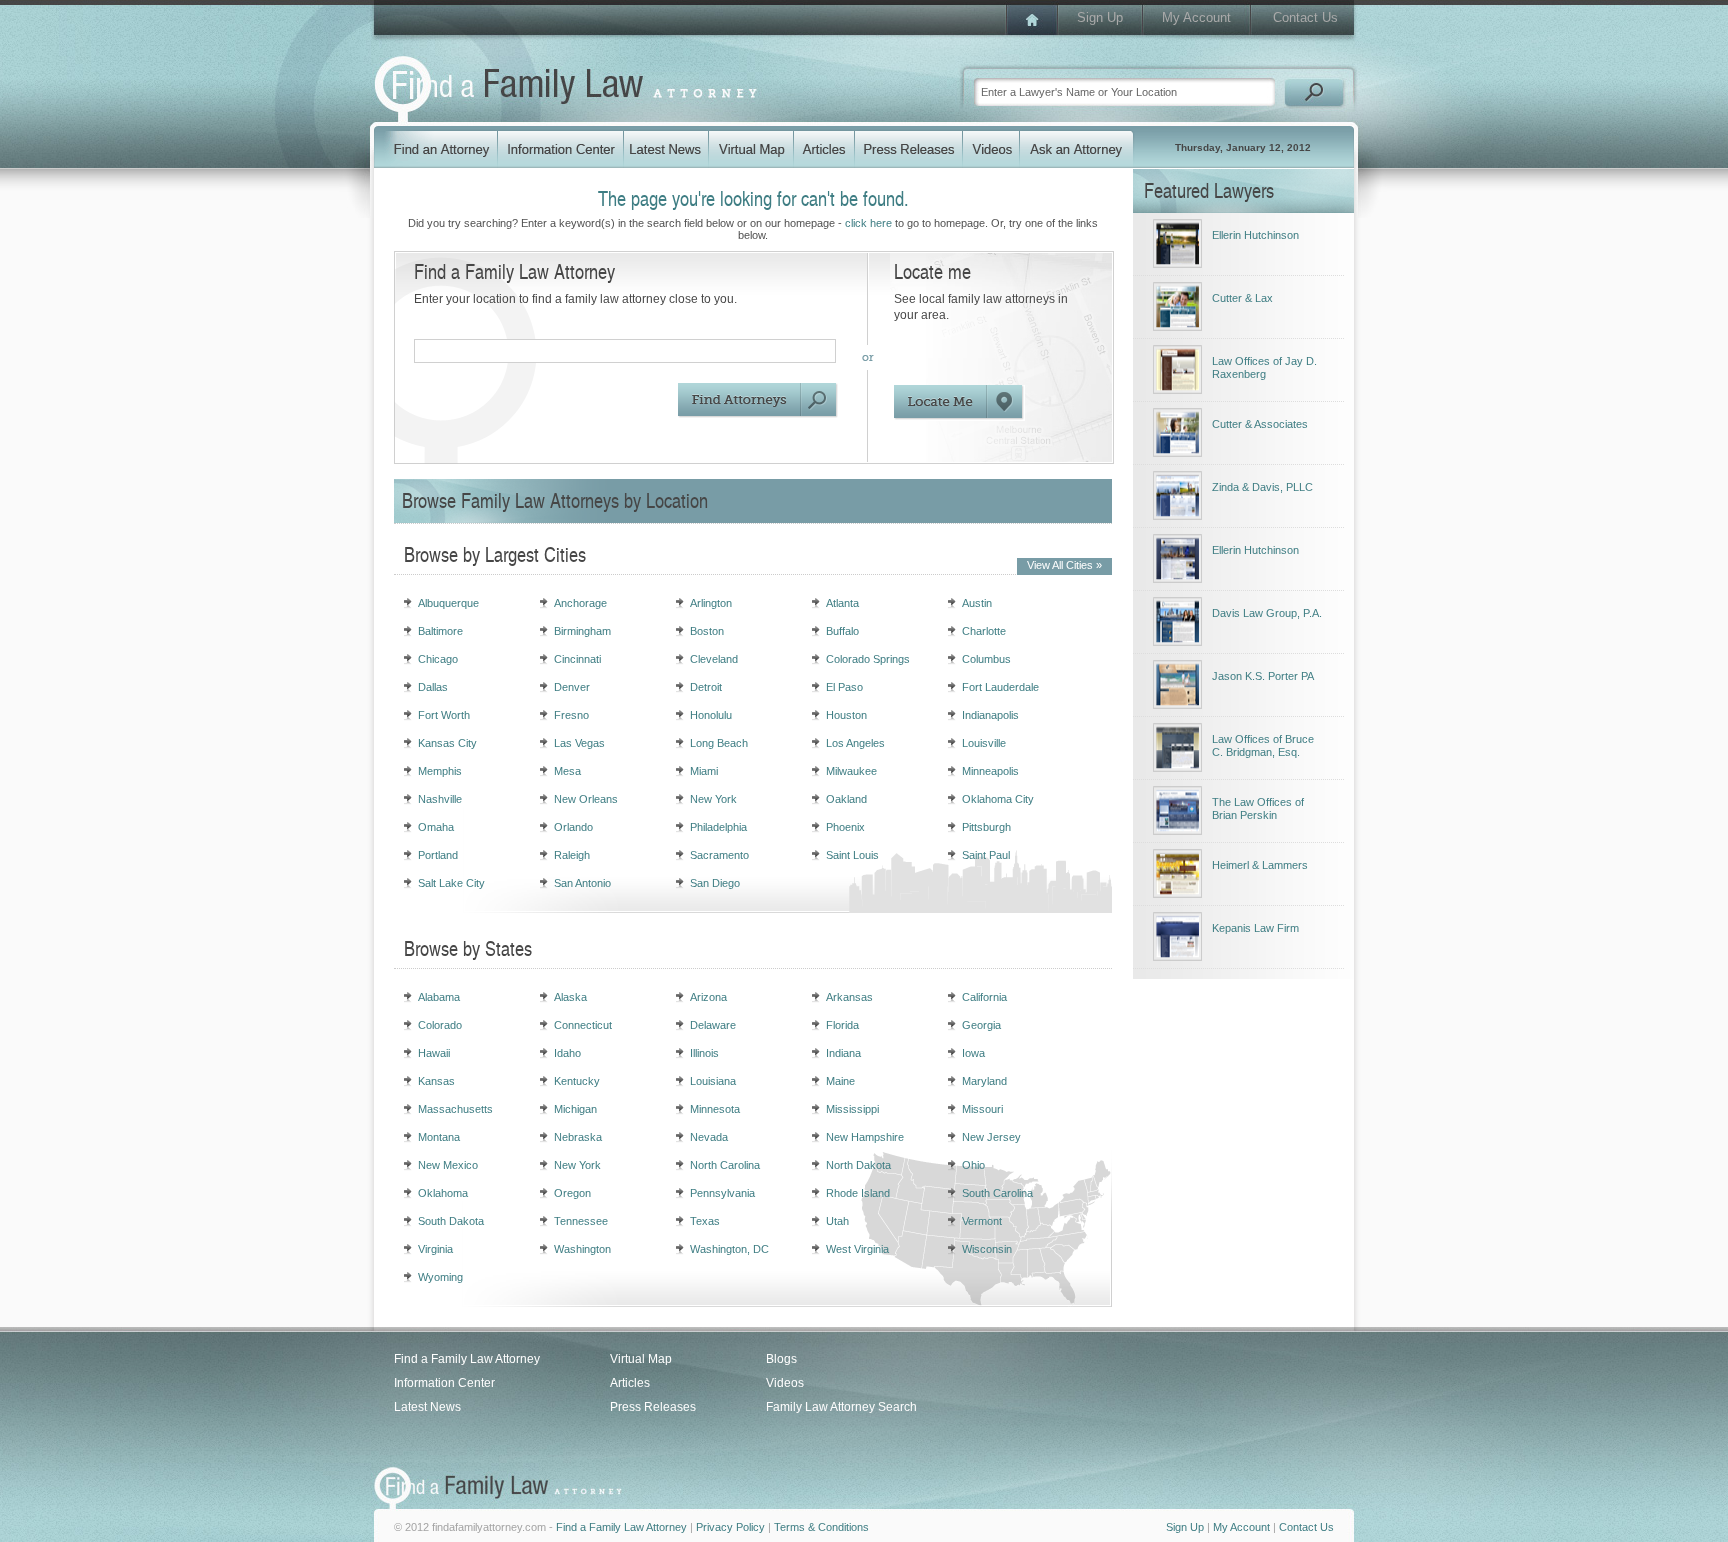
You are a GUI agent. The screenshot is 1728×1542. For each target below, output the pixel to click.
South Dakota (451, 1221)
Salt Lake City (451, 883)
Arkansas (849, 997)
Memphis (440, 771)
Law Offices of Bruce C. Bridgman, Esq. (1263, 745)
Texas (705, 1221)
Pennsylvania (722, 1193)
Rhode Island (858, 1193)
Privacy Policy (730, 1527)
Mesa (567, 771)
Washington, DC (729, 1249)
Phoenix (845, 827)
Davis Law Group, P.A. (1267, 613)
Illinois (704, 1053)
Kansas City (447, 743)
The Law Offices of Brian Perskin (1258, 808)
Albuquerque (448, 603)
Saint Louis (852, 855)
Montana (439, 1137)
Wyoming (440, 1277)
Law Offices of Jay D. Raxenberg (1264, 367)
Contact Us (1305, 17)
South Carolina (997, 1193)
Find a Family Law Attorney (467, 1359)
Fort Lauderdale (1000, 687)
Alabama (439, 997)
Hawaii (434, 1053)
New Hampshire (865, 1137)
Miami (704, 771)
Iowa (973, 1053)
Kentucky (577, 1081)
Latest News (427, 1407)
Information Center (444, 1383)
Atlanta (842, 603)
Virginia (435, 1249)
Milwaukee (851, 771)
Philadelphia (718, 827)
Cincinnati (577, 659)
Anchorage (580, 603)
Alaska (570, 997)
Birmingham (582, 631)
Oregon (572, 1193)
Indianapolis (990, 715)
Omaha (436, 827)
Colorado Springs (868, 659)
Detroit (706, 687)
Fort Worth (444, 715)
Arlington (711, 603)
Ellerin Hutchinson (1255, 235)
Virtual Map (641, 1359)
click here (868, 223)
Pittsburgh (986, 827)
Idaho (567, 1053)
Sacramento (719, 855)
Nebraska (578, 1137)
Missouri (982, 1109)
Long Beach (719, 743)
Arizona (708, 997)
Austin (977, 603)
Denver (572, 687)
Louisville (984, 743)
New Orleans (586, 799)
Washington (582, 1249)
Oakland (846, 799)
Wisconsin (987, 1249)
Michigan (575, 1109)
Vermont (982, 1221)
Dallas (433, 687)
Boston (707, 631)
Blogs (781, 1359)
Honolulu (711, 715)
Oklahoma (443, 1193)
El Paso (844, 687)
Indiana (843, 1053)
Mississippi (852, 1109)
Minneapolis (990, 771)
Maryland (984, 1081)
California (984, 997)
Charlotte (984, 631)
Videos (785, 1383)
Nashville (440, 799)
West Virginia (857, 1249)
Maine (840, 1081)
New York (713, 799)
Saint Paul (986, 855)
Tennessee (581, 1221)
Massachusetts (455, 1109)
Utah (837, 1221)
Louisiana (713, 1081)
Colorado (440, 1025)
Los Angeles (855, 743)
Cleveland (714, 659)
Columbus (986, 659)
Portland (438, 855)
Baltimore (440, 631)
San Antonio (582, 883)
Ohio (973, 1165)
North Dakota (858, 1165)
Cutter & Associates (1260, 424)
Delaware (713, 1025)
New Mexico (448, 1165)
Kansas (436, 1081)
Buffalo (842, 631)
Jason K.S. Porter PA (1263, 676)
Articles (630, 1383)
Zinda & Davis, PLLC (1262, 487)
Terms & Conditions (821, 1527)
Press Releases (653, 1407)
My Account (1196, 17)
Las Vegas (579, 743)
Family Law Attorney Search (841, 1407)
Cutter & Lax (1242, 298)
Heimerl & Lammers (1260, 865)
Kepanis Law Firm (1255, 928)
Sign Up (1100, 17)
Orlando (573, 827)
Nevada (709, 1137)
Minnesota (715, 1109)
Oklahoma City (998, 799)
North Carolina (725, 1165)
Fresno (571, 715)
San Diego (715, 883)
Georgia (981, 1025)
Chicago (438, 659)
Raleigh (572, 855)
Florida (842, 1025)
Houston (846, 715)
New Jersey (991, 1137)
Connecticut (583, 1025)
